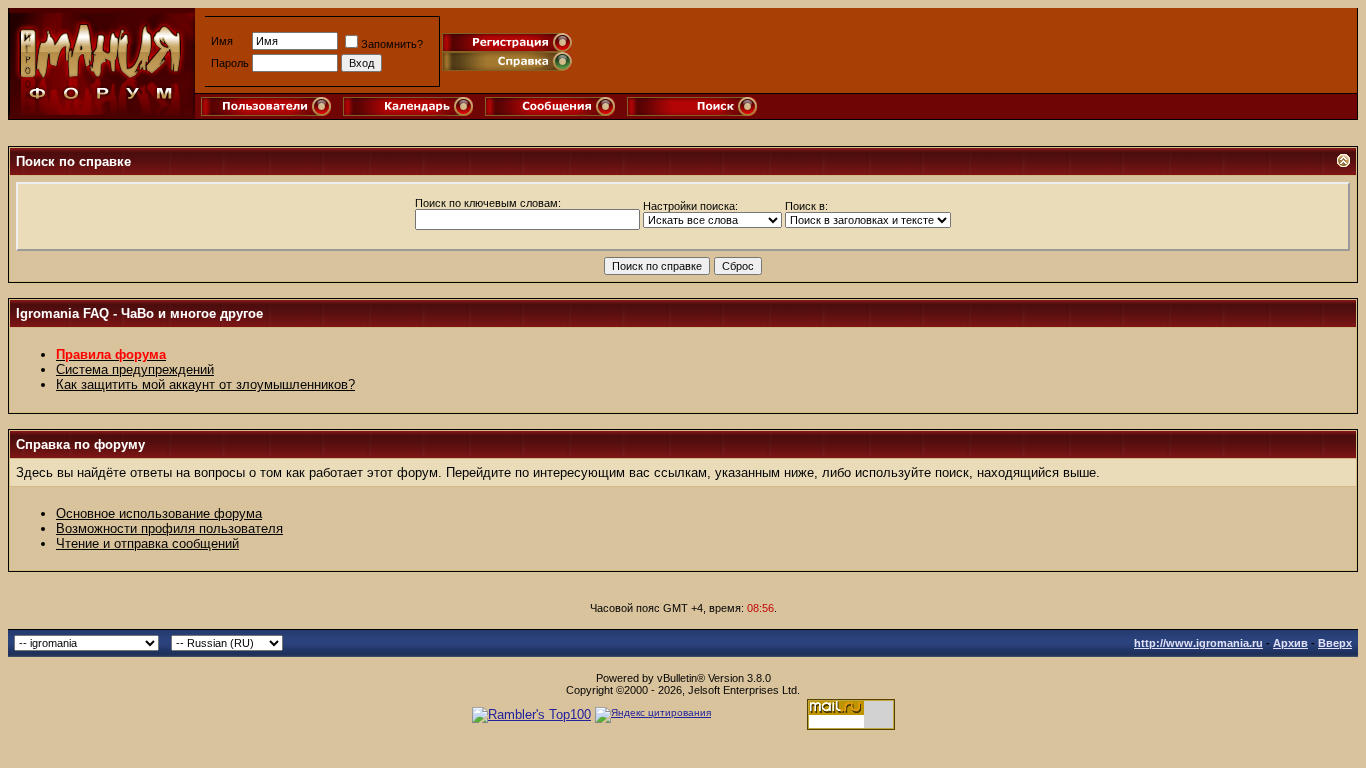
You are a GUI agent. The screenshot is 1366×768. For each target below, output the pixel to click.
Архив (1290, 643)
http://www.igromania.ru (1198, 643)
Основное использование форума (159, 513)
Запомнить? (392, 44)
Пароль (230, 63)
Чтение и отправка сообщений (147, 543)
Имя (222, 41)
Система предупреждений (135, 369)
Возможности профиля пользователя (169, 528)
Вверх (1335, 643)
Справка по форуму (80, 444)
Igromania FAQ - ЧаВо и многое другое (139, 313)
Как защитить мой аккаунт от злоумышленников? (205, 384)
